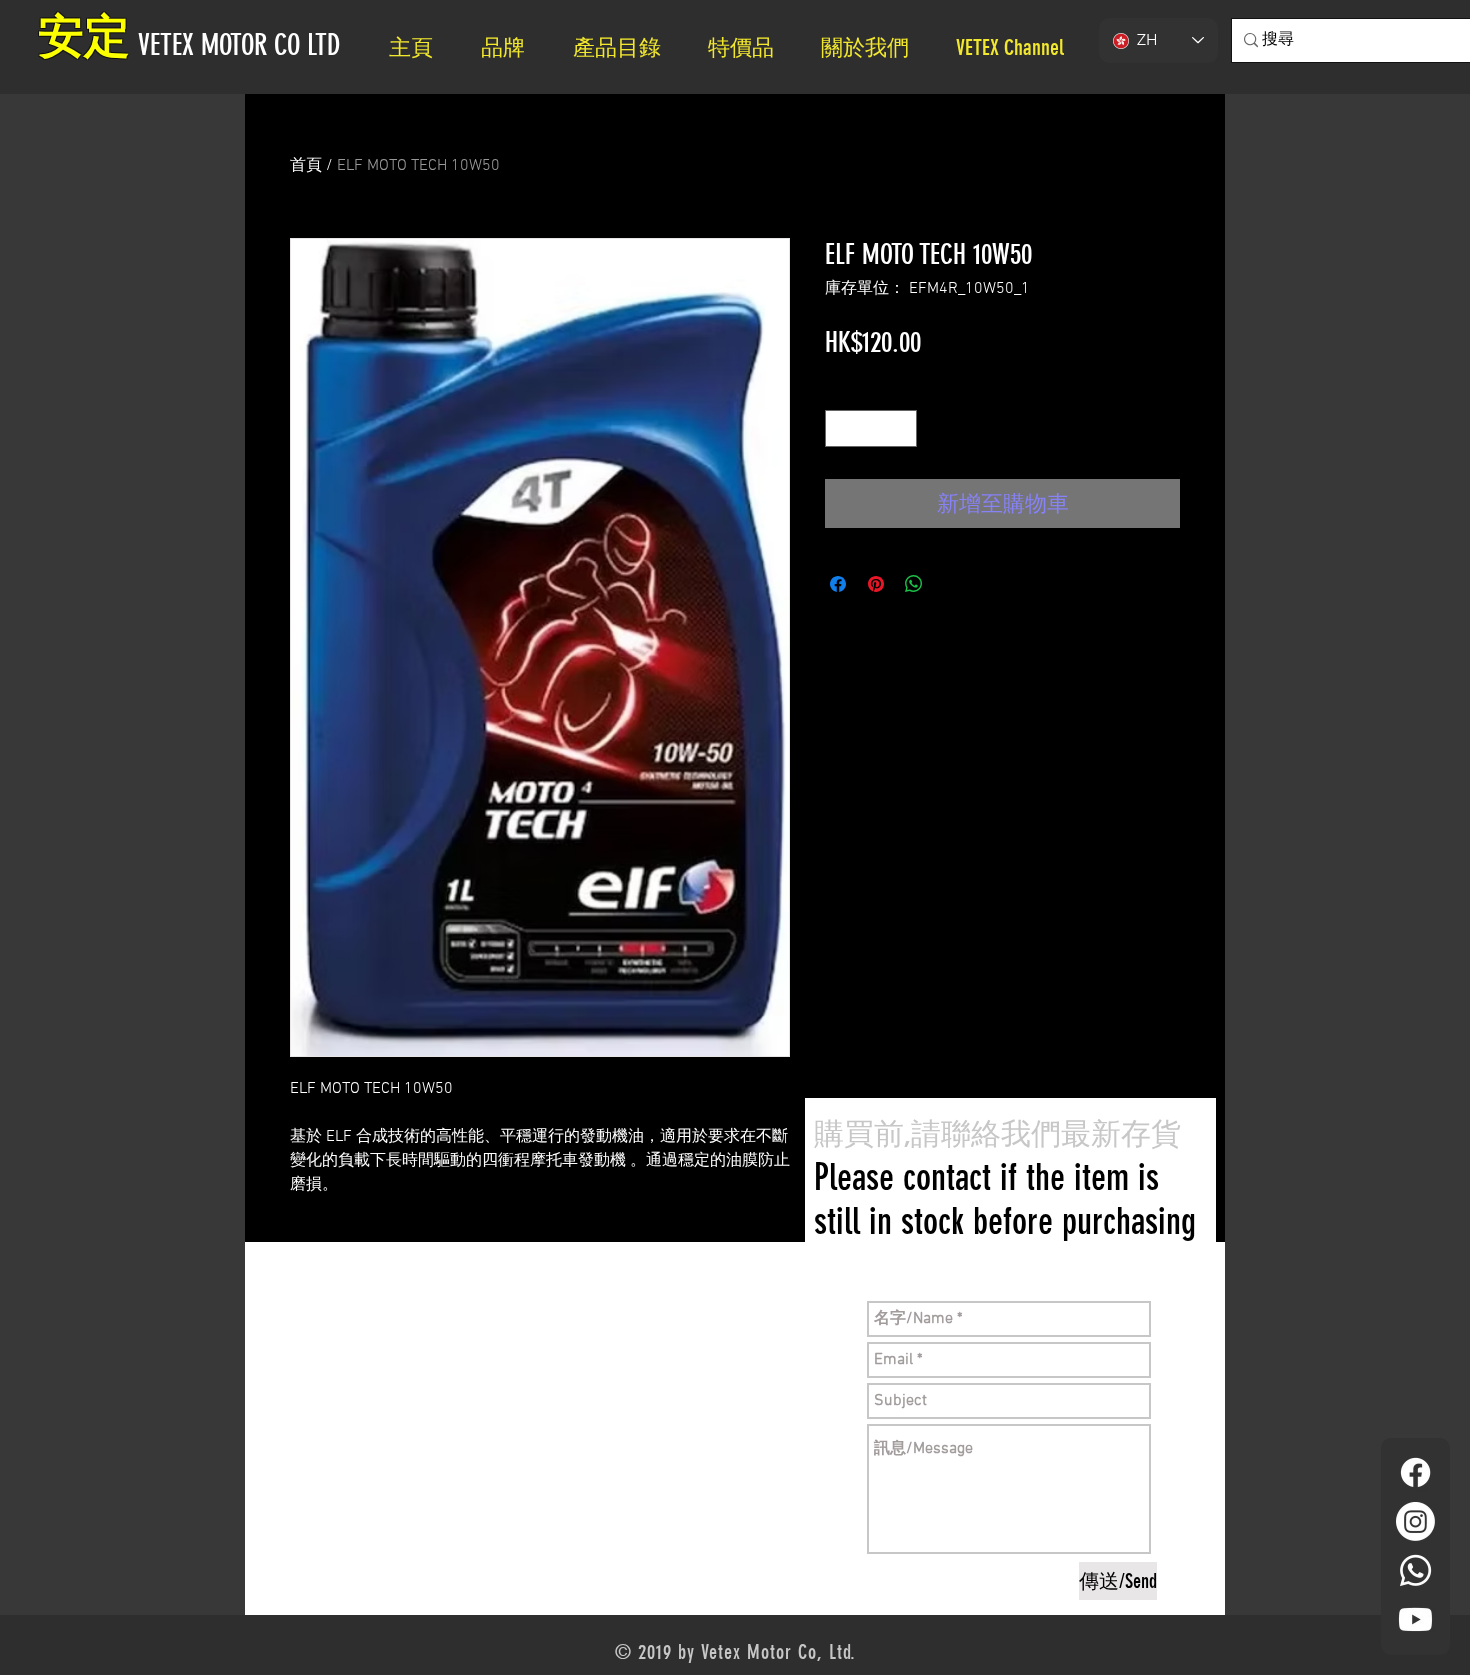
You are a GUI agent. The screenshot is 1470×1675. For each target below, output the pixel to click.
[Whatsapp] (1415, 1570)
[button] (873, 47)
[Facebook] (1415, 1472)
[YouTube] (1415, 1619)
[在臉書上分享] (838, 584)
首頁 (306, 166)
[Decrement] (840, 428)
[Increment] (901, 428)
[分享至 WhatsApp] (914, 584)
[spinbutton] (871, 428)
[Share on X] (952, 584)
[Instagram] (1415, 1521)
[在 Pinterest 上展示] (876, 584)
